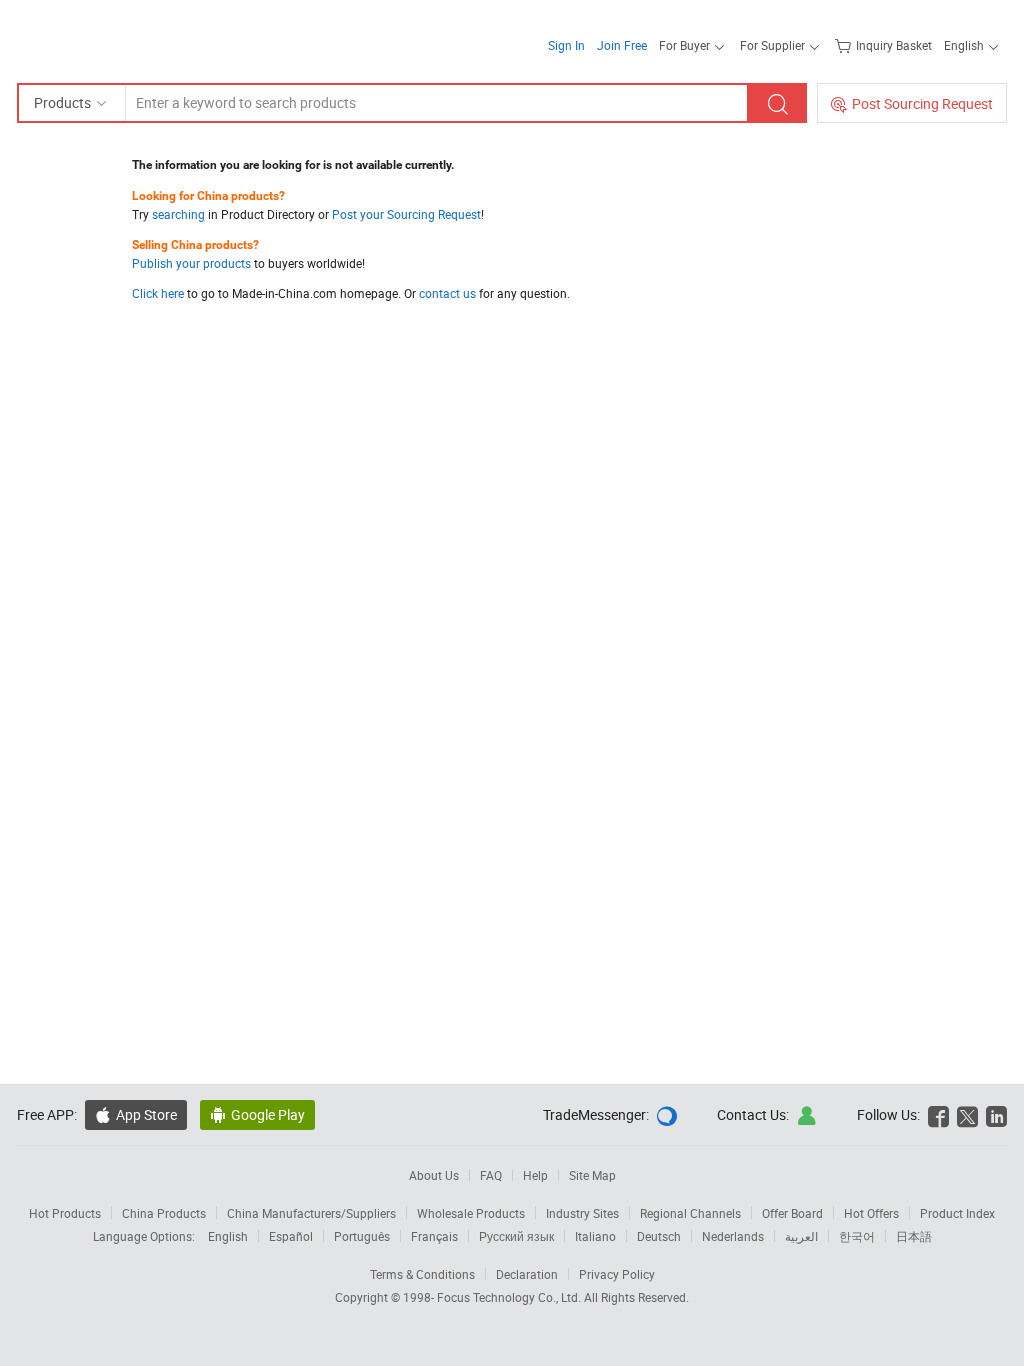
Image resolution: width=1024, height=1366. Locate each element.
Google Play (268, 1114)
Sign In (566, 45)
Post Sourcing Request (922, 103)
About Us (434, 1175)
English (228, 1236)
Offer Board (792, 1213)
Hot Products (65, 1213)
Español (291, 1236)
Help (535, 1175)
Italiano (595, 1236)
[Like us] (938, 1114)
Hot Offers (871, 1213)
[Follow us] (967, 1114)
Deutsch (659, 1236)
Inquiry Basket (894, 45)
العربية (801, 1236)
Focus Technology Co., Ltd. (510, 1297)
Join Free (622, 45)
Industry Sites (582, 1213)
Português (362, 1236)
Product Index (957, 1213)
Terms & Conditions (422, 1274)
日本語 (914, 1236)
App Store (146, 1114)
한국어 (857, 1236)
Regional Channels (690, 1213)
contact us (447, 293)
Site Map (592, 1175)
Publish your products (191, 263)
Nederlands (733, 1236)
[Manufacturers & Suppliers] (145, 39)
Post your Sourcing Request (406, 214)
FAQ (491, 1175)
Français (434, 1236)
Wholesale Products (471, 1213)
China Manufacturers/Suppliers (311, 1213)
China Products (164, 1213)
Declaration (527, 1274)
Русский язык (516, 1236)
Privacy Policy (617, 1274)
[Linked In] (996, 1114)
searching (178, 214)
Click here (158, 293)
